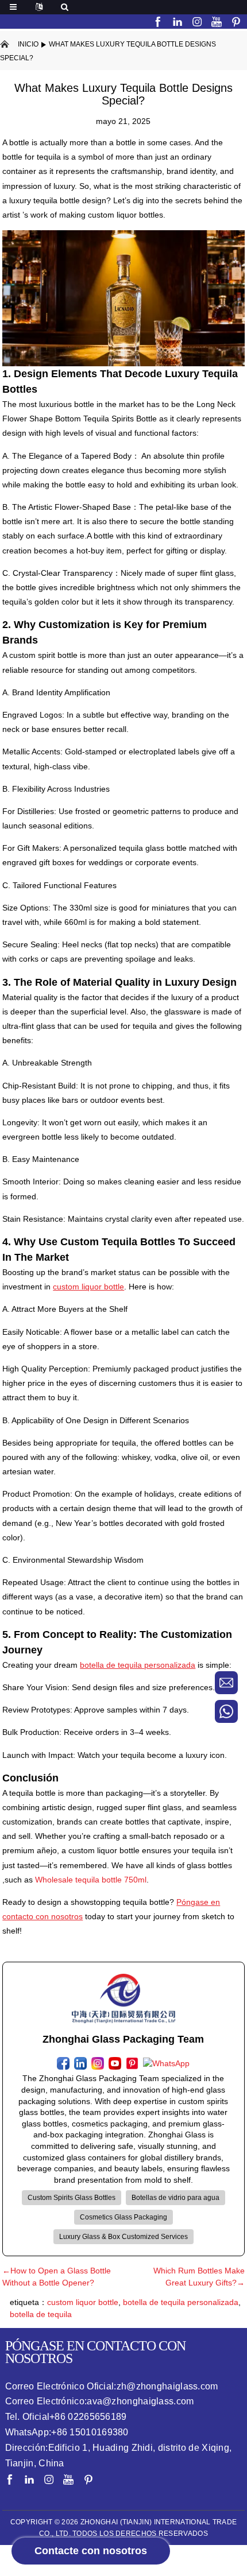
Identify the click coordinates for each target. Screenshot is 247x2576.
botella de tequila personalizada (181, 2302)
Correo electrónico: (100, 2401)
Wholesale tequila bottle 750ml (91, 1880)
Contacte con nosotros (91, 2551)
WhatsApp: (67, 2432)
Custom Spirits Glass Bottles (72, 2198)
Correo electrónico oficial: (112, 2386)
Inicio (28, 44)
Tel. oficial (66, 2417)
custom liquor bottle (83, 2302)
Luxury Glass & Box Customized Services (123, 2237)
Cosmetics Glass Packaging (123, 2217)
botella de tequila (41, 2314)
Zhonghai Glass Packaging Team (123, 2039)
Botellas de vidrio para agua (175, 2198)
